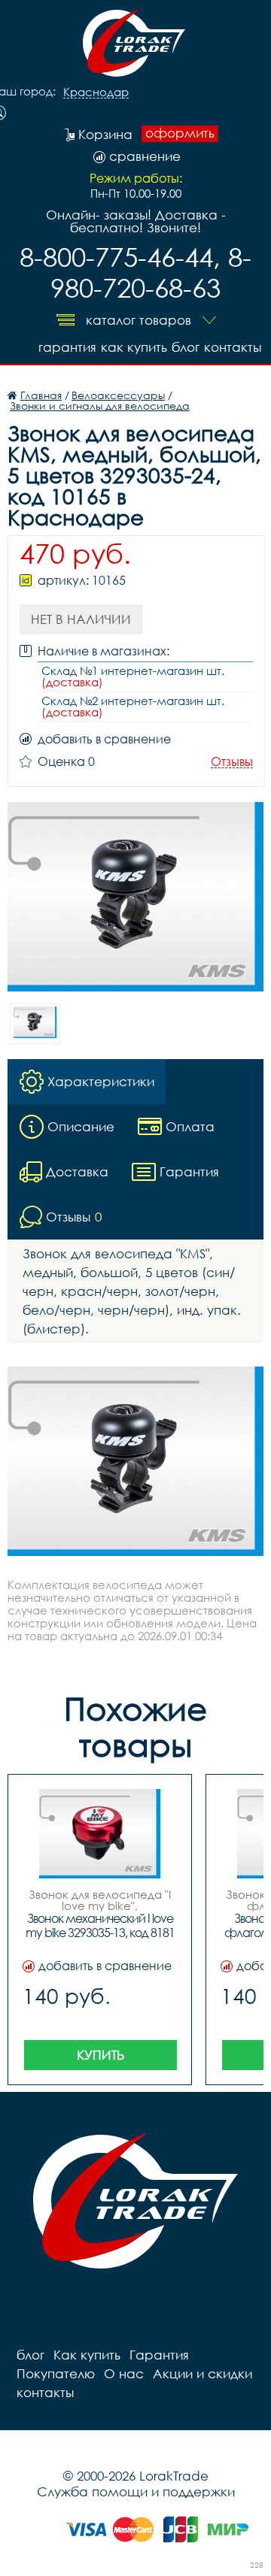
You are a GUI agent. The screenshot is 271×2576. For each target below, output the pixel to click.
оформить (180, 133)
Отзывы (232, 762)
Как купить (134, 347)
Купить (100, 2055)
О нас (124, 2373)
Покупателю (56, 2373)
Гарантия (67, 347)
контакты (233, 347)
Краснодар (96, 92)
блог (186, 347)
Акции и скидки (202, 2373)
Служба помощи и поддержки (136, 2491)
